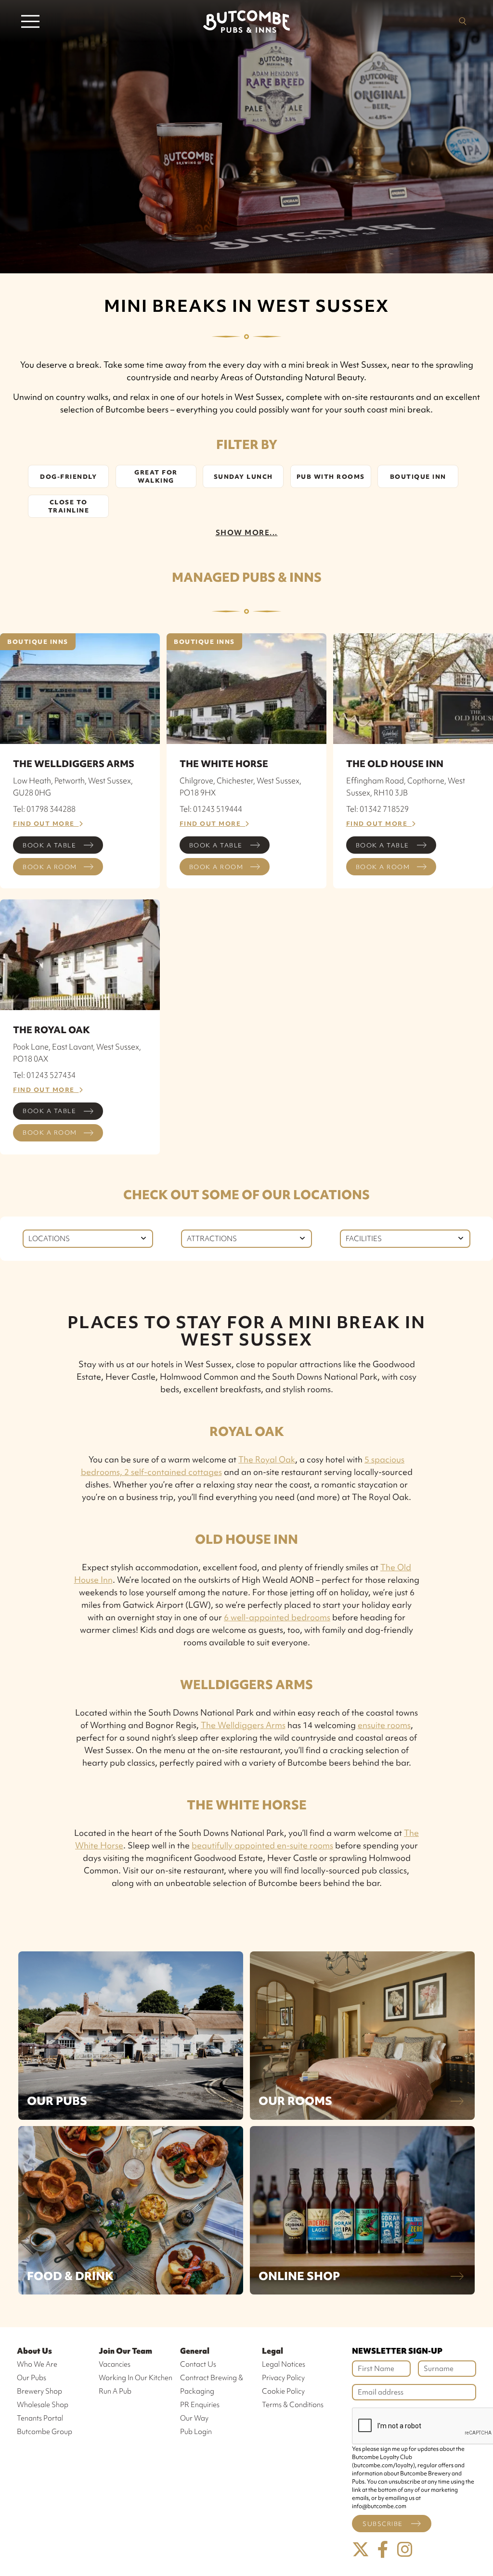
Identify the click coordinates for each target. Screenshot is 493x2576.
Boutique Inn (418, 477)
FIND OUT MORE (46, 824)
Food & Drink (70, 2276)
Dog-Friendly (68, 477)
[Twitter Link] (361, 2550)
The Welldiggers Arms (243, 1725)
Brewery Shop (39, 2391)
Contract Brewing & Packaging (212, 2384)
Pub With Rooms (331, 477)
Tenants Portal (40, 2418)
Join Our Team (125, 2351)
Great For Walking (156, 476)
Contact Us (198, 2364)
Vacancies (115, 2364)
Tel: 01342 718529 (377, 809)
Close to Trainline (69, 506)
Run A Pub (115, 2391)
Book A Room (50, 867)
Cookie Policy (283, 2391)
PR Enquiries (200, 2405)
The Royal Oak (267, 1459)
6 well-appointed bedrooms (277, 1617)
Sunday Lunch (243, 477)
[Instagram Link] (405, 2550)
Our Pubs (57, 2101)
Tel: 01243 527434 (44, 1075)
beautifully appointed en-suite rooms (262, 1845)
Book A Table (49, 845)
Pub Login (196, 2432)
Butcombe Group (45, 2432)
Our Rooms (295, 2101)
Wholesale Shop (43, 2405)
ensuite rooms (384, 1725)
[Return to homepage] (246, 21)
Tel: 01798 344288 (44, 809)
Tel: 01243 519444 (211, 809)
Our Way (194, 2418)
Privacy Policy (283, 2378)
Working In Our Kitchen (136, 2378)
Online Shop (299, 2276)
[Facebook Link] (383, 2550)
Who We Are (37, 2364)
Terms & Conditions (293, 2405)
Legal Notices (284, 2364)
